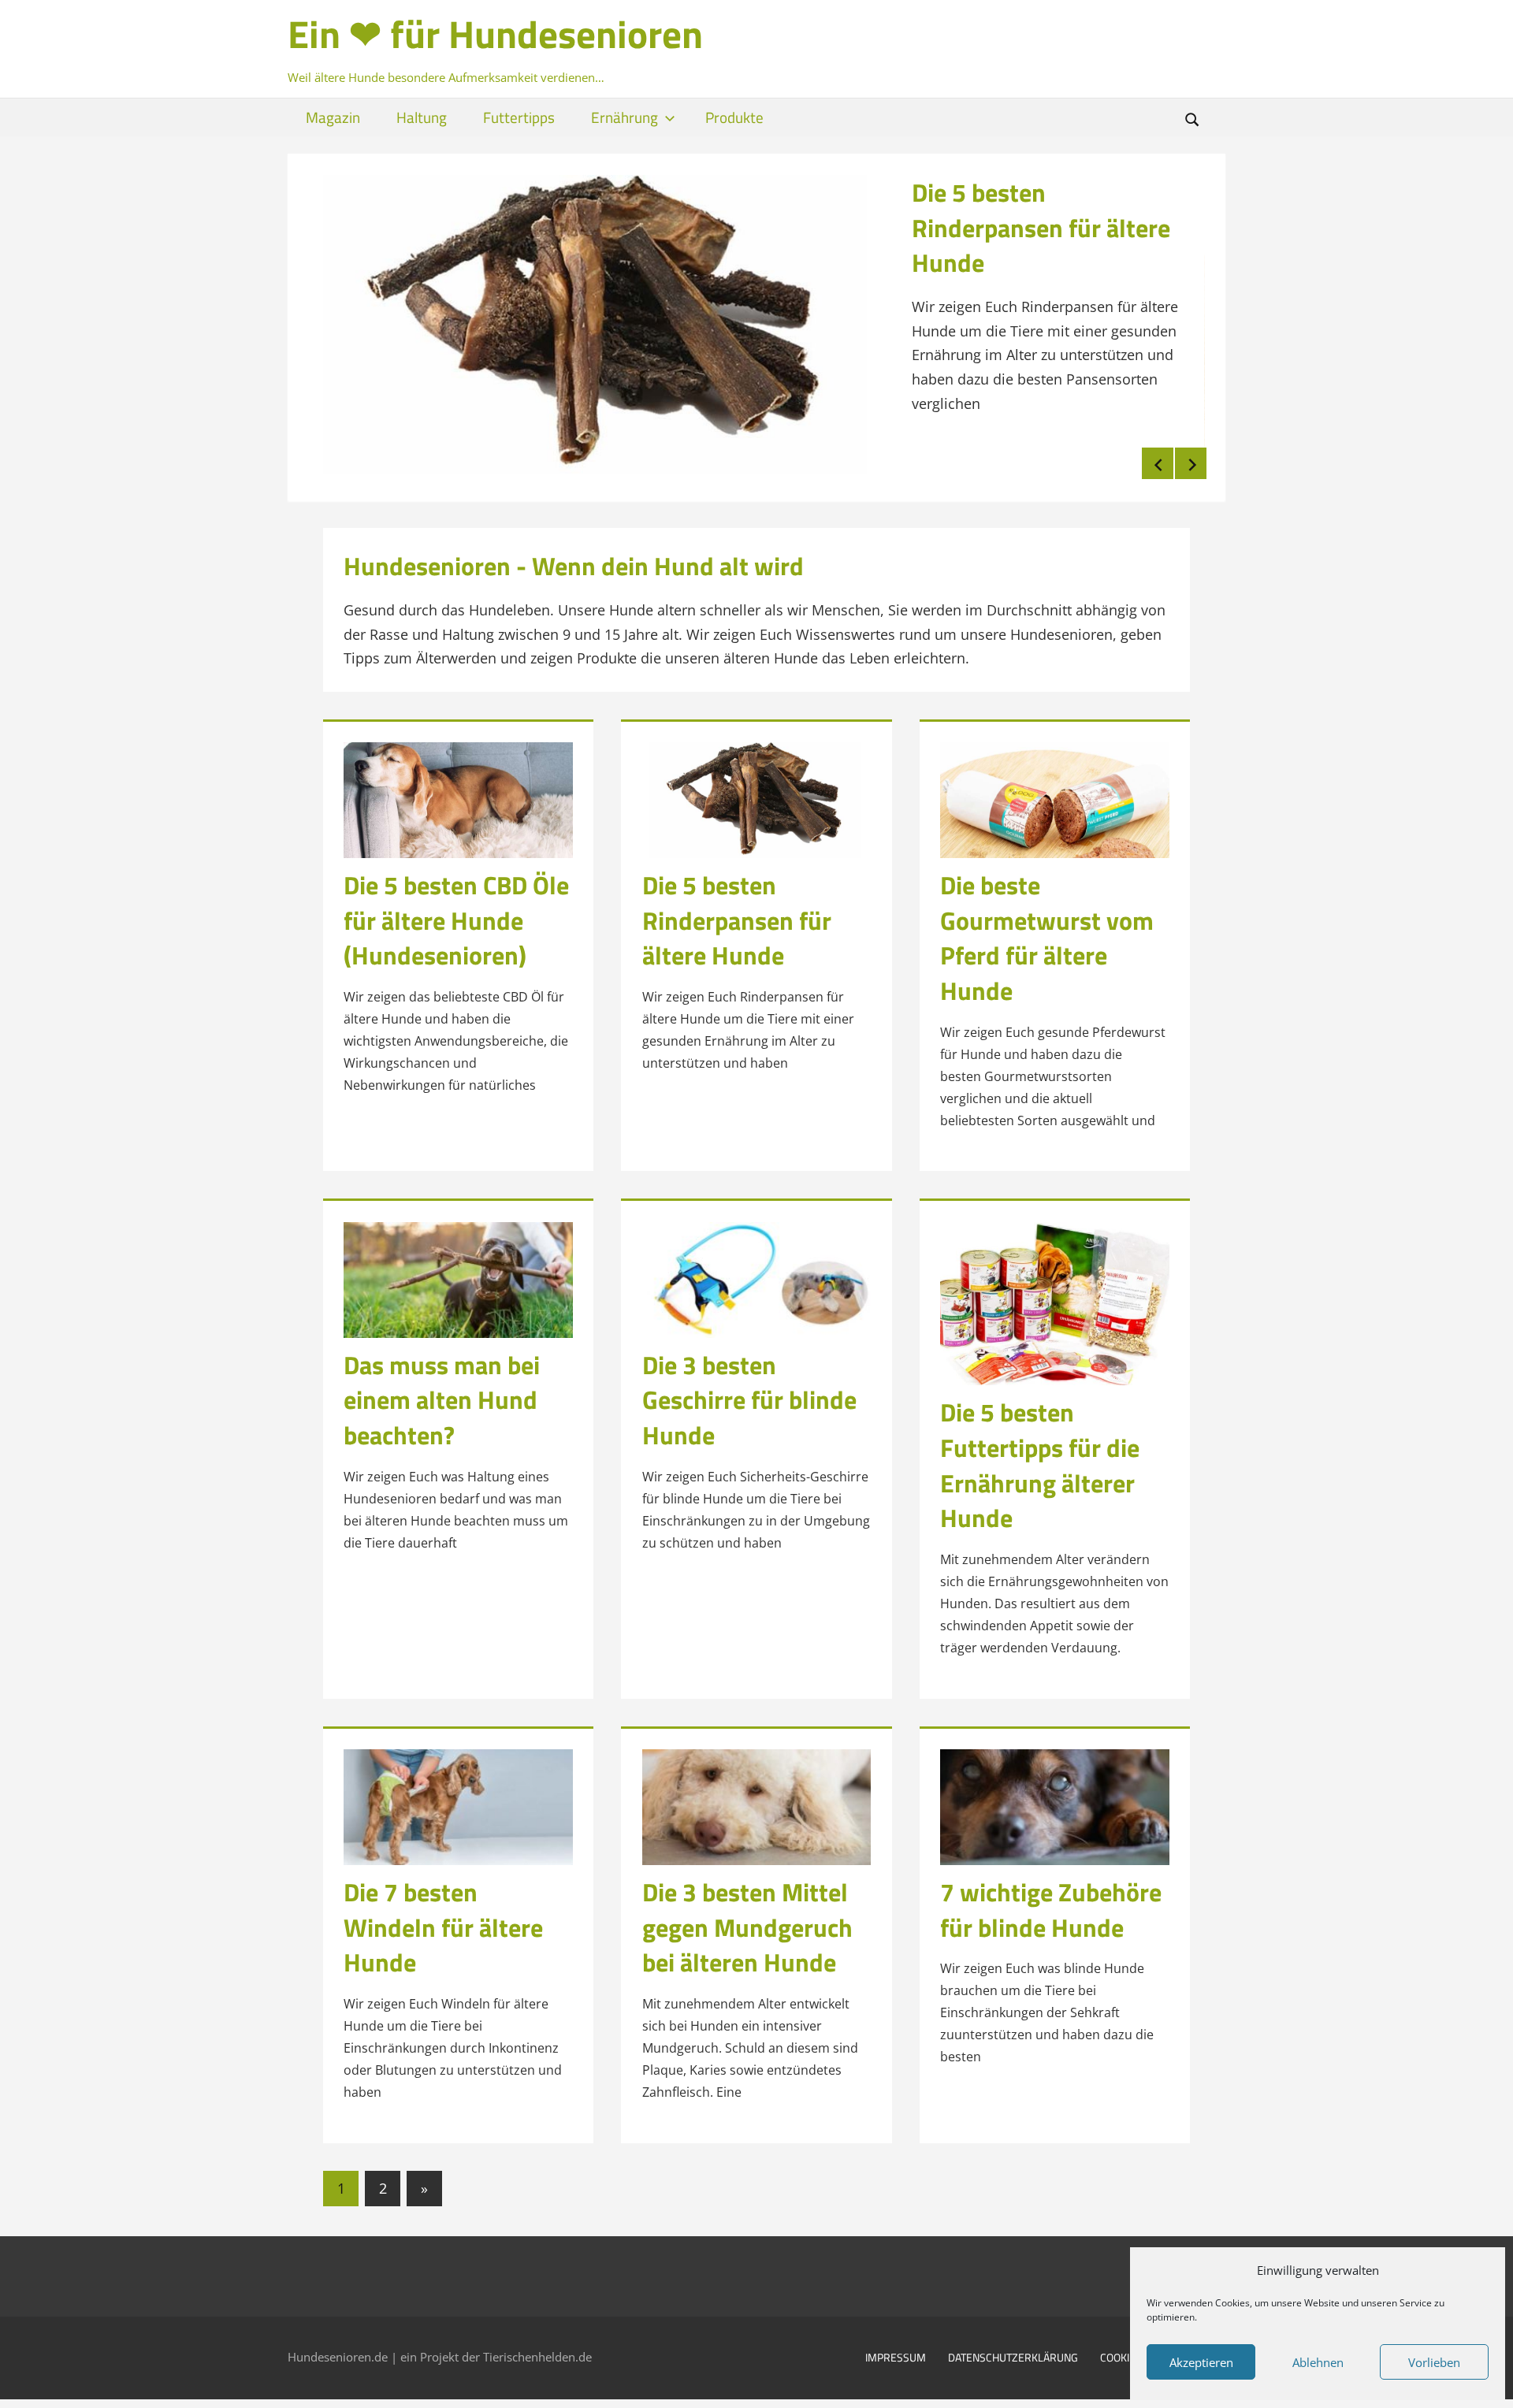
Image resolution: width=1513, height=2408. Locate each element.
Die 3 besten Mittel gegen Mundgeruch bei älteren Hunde (747, 1921)
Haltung (422, 117)
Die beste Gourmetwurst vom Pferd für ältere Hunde (1047, 931)
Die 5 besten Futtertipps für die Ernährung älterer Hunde (1040, 1459)
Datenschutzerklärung (1013, 2352)
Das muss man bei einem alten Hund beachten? (442, 1394)
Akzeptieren (1201, 2362)
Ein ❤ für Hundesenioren (495, 34)
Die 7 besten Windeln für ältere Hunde (443, 1921)
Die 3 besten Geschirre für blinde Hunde (749, 1394)
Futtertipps (519, 117)
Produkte (734, 117)
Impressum (896, 2352)
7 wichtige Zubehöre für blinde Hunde (1051, 1903)
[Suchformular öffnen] (1192, 119)
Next (1191, 458)
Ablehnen (1318, 2362)
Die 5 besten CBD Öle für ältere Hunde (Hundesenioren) (456, 914)
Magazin (333, 117)
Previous (1158, 458)
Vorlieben (1434, 2362)
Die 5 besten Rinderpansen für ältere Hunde (1041, 228)
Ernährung (625, 117)
